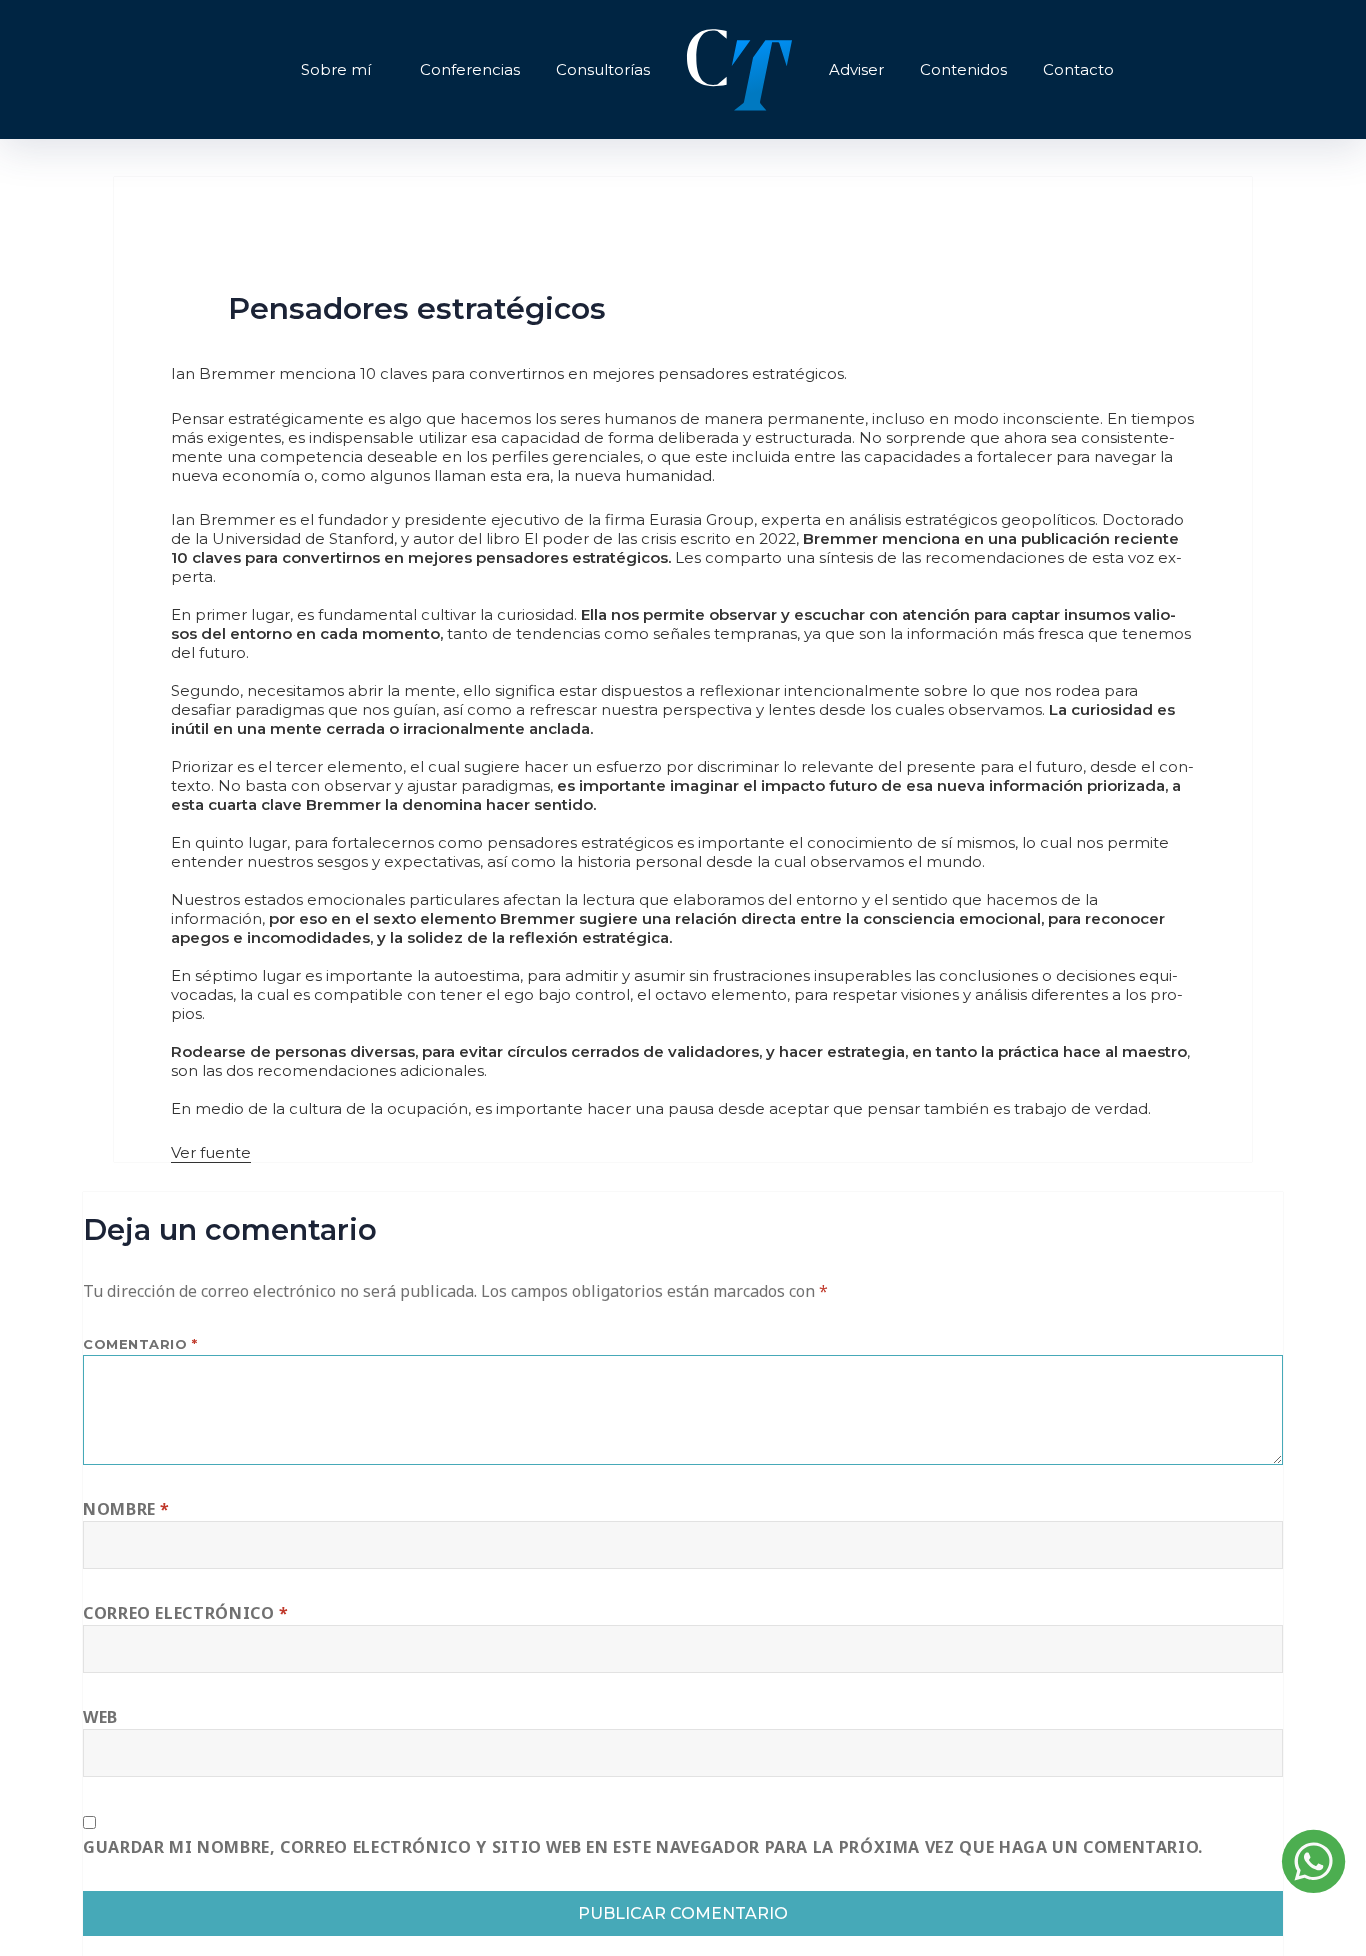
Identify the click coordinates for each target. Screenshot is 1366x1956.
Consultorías (603, 69)
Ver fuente (211, 1152)
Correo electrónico (186, 1613)
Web (100, 1717)
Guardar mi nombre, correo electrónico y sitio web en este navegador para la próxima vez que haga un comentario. (643, 1847)
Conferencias (470, 69)
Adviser (856, 69)
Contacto (1078, 69)
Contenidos (963, 69)
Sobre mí (336, 69)
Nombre (126, 1509)
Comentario (140, 1344)
